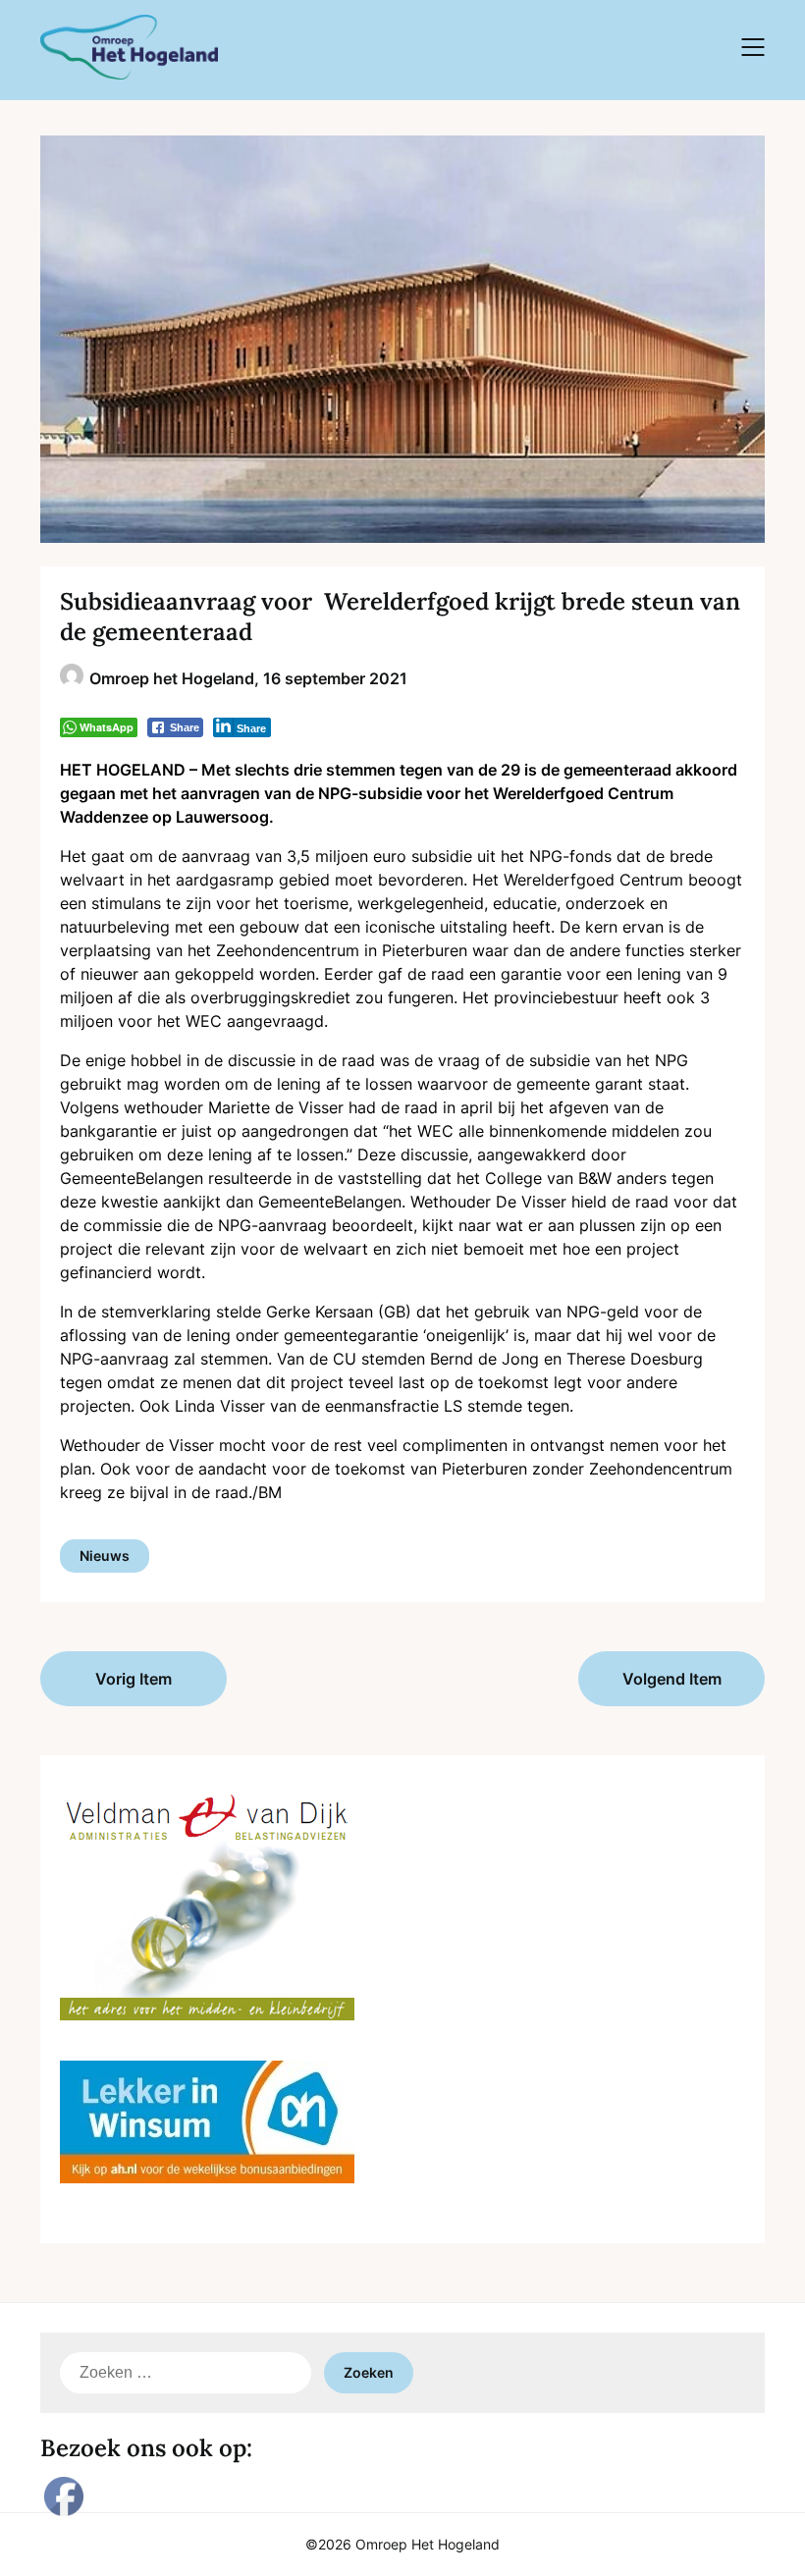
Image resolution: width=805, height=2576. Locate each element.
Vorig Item (134, 1679)
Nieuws (105, 1556)
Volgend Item (672, 1679)
